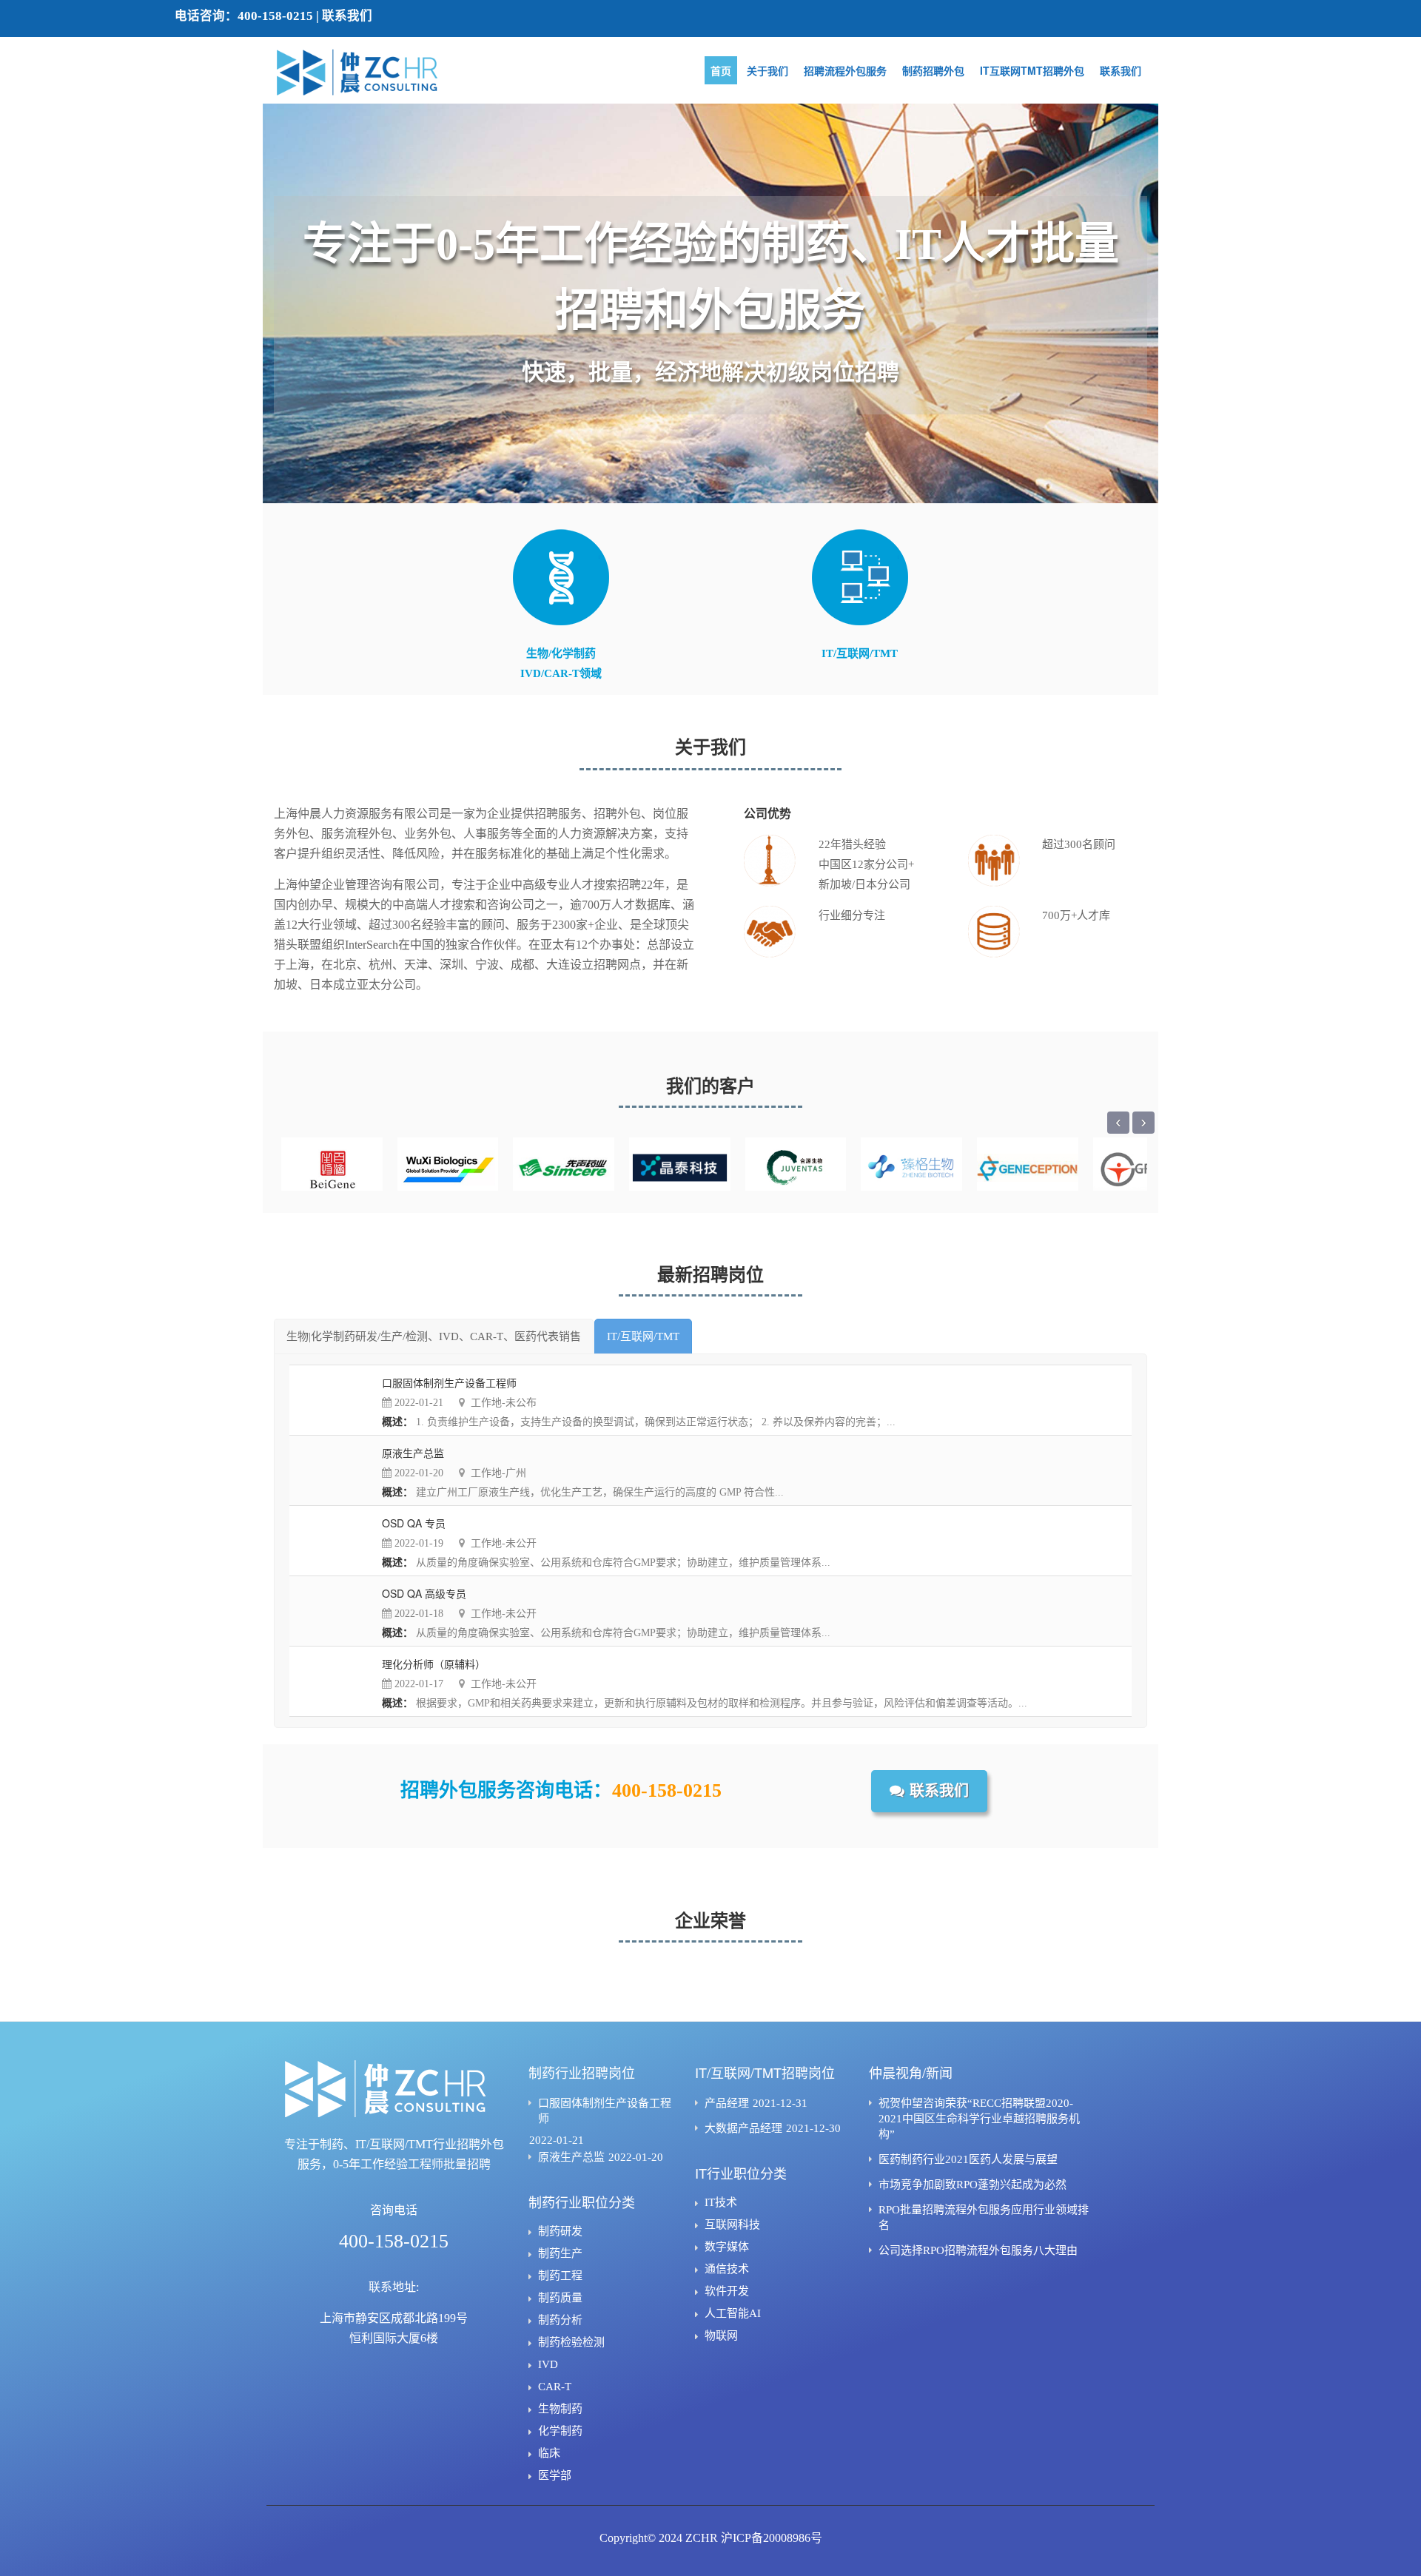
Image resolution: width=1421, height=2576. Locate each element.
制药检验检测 (571, 2342)
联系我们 (347, 16)
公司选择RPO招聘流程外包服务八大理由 (978, 2250)
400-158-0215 (275, 16)
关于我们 (767, 70)
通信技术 (727, 2269)
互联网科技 (732, 2224)
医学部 (555, 2475)
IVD (548, 2364)
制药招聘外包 (933, 70)
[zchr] (377, 73)
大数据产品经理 (743, 2128)
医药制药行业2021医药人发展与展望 (968, 2159)
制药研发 (560, 2231)
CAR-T (555, 2387)
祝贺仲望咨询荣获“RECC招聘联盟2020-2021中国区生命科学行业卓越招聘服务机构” (979, 2119)
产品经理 (727, 2103)
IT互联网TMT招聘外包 (1032, 70)
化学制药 (560, 2431)
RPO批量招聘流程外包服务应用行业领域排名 (984, 2217)
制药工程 (560, 2276)
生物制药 (560, 2409)
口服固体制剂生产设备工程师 (605, 2111)
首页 (721, 70)
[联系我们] (929, 1808)
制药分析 (560, 2320)
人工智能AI (733, 2313)
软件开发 (727, 2291)
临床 (549, 2453)
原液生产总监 (571, 2157)
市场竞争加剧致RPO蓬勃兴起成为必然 (972, 2185)
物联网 (721, 2335)
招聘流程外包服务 (845, 70)
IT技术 (721, 2202)
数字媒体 (727, 2247)
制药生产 (560, 2253)
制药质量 (560, 2298)
